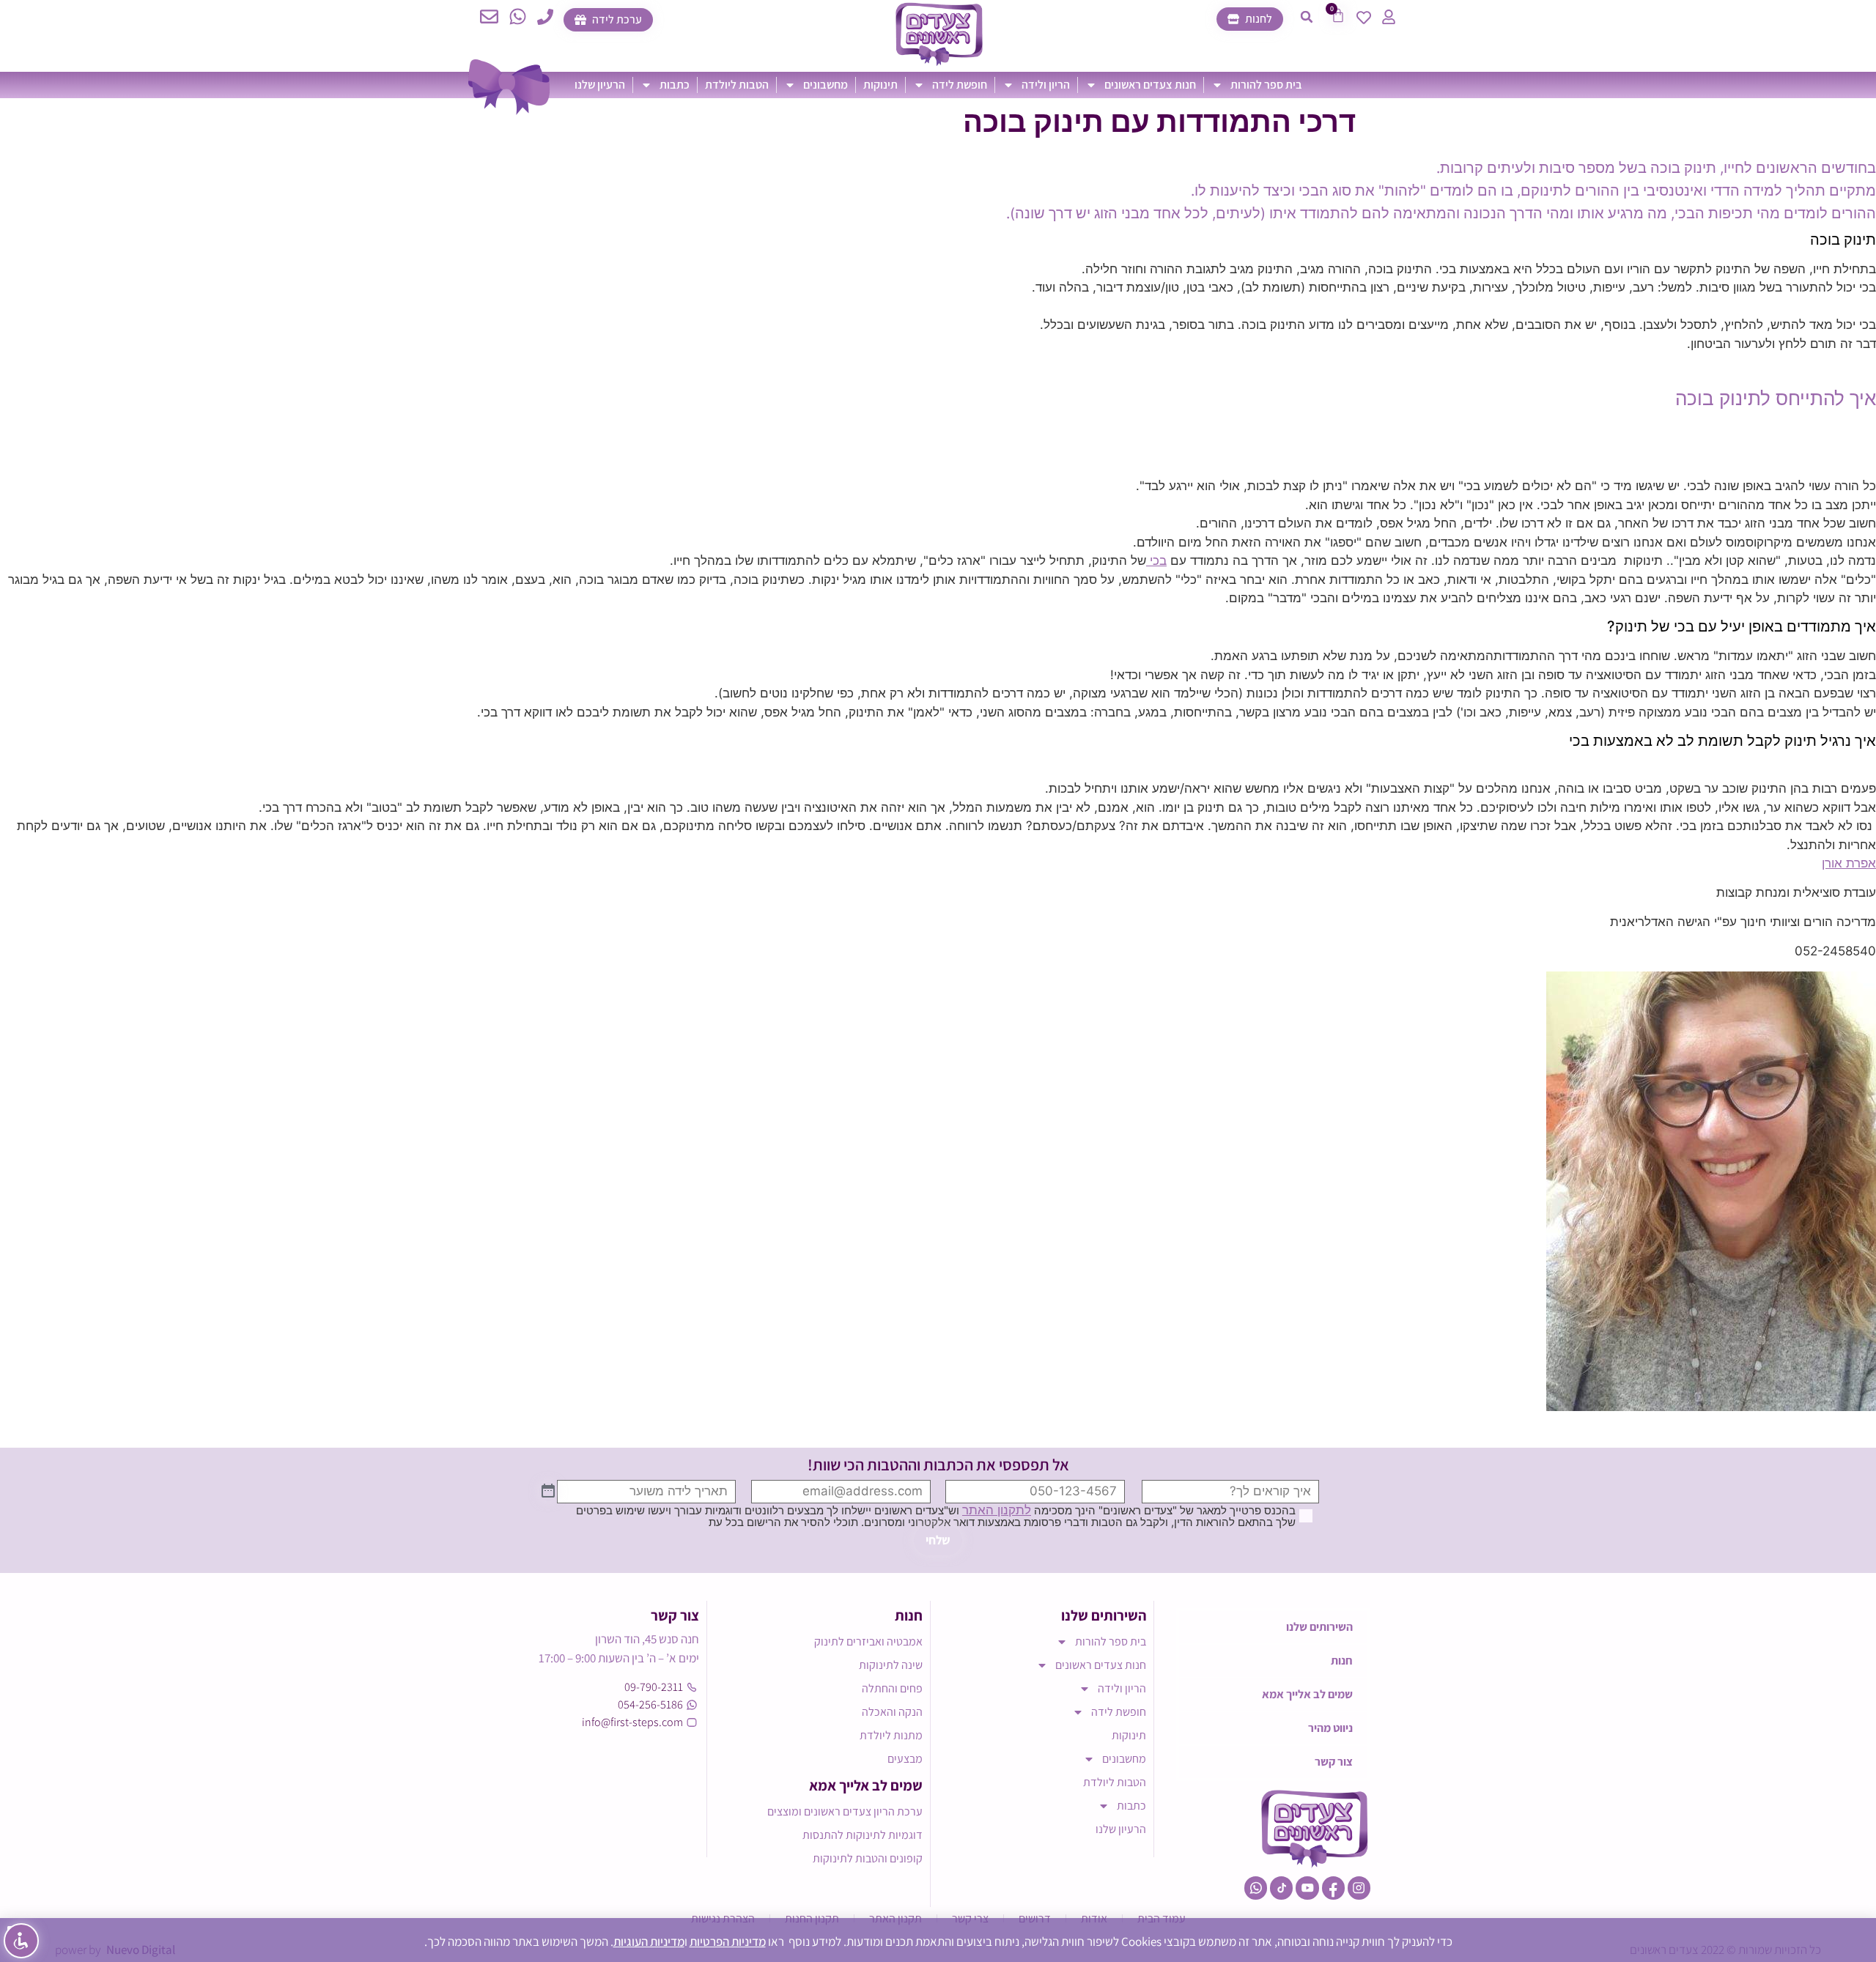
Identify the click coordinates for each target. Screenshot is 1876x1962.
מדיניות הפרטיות (728, 1941)
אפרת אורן (1849, 863)
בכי (1156, 560)
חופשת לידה (960, 85)
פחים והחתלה (892, 1688)
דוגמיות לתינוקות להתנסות (863, 1835)
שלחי (938, 1540)
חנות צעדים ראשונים (1150, 85)
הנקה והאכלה (892, 1712)
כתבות (675, 85)
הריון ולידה (1046, 85)
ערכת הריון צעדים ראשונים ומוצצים (845, 1811)
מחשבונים (826, 85)
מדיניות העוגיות (649, 1941)
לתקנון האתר (997, 1510)
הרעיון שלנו (600, 85)
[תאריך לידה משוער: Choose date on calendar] (548, 1492)
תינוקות (880, 85)
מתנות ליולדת (891, 1735)
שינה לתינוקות (891, 1665)
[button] (1307, 17)
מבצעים (905, 1759)
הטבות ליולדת (737, 85)
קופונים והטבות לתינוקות (868, 1858)
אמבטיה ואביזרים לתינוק (868, 1641)
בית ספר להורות (1266, 85)
